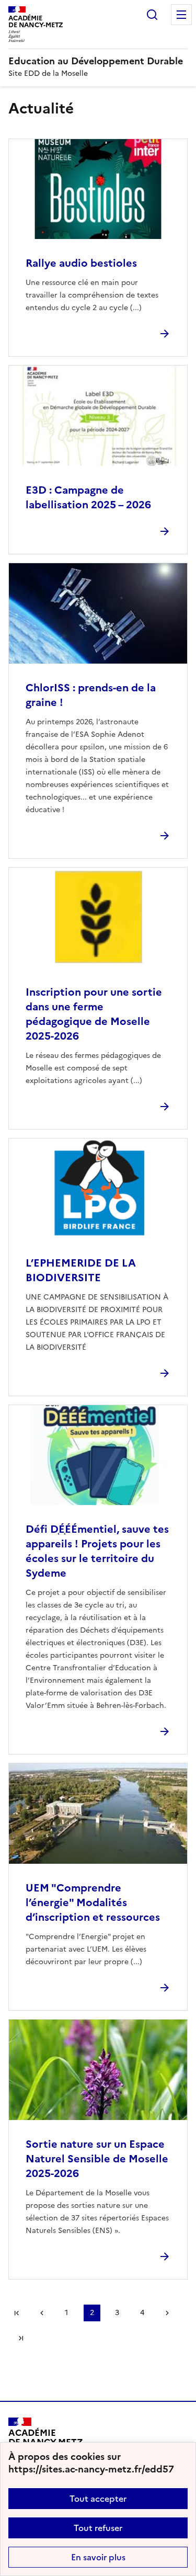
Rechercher (152, 15)
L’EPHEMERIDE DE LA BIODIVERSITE (81, 1270)
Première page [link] (17, 2313)
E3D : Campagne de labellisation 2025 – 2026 (88, 497)
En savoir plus (98, 2557)
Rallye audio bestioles (81, 263)
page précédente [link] (42, 2313)
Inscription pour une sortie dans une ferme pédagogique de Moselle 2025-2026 (94, 1014)
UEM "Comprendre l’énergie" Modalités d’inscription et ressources (93, 1902)
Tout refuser (98, 2528)
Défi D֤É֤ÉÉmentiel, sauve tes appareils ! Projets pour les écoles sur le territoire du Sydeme (97, 1551)
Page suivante (167, 2313)
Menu (181, 15)
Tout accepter (98, 2499)
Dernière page (21, 2338)
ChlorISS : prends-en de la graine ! (91, 695)
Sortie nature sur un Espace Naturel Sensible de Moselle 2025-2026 (97, 2159)
